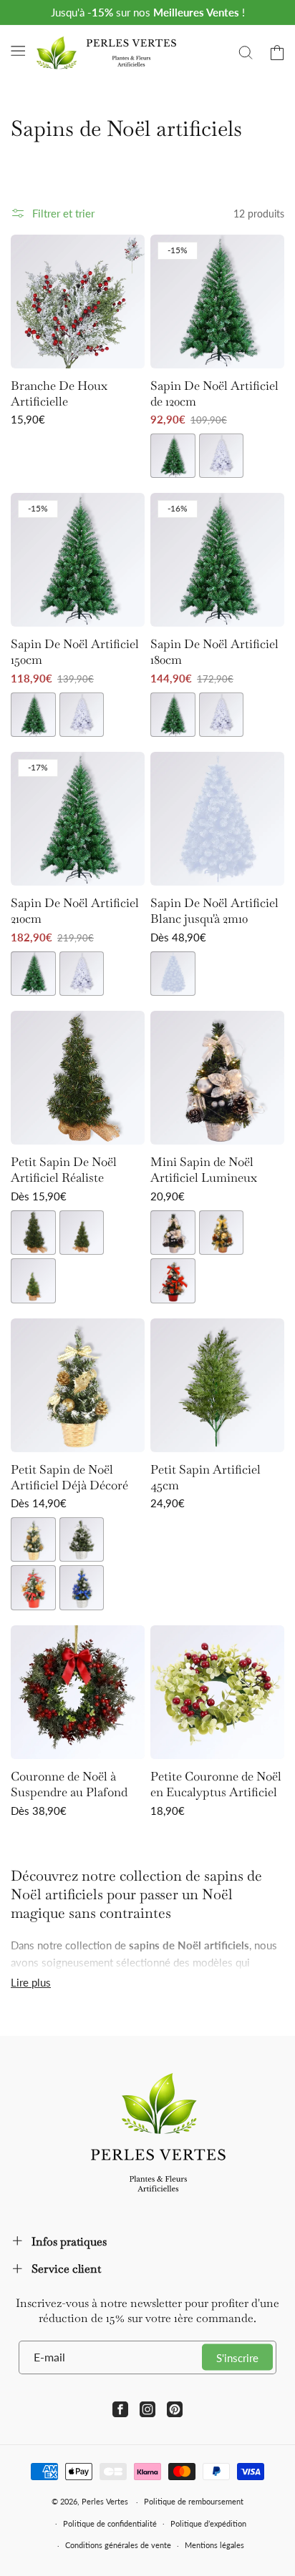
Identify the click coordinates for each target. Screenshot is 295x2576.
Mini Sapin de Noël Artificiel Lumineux (204, 1170)
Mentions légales (214, 2545)
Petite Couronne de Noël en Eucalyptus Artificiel (216, 1784)
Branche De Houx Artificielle (59, 393)
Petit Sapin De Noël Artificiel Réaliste (64, 1170)
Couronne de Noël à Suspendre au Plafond (69, 1784)
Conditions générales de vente (118, 2545)
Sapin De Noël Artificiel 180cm (214, 652)
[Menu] (18, 51)
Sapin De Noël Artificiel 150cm (75, 652)
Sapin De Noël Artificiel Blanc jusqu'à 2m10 (214, 911)
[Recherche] (246, 53)
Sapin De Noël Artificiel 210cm (75, 911)
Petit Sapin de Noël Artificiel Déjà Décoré (69, 1477)
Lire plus (31, 1982)
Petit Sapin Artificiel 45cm (205, 1477)
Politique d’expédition (208, 2523)
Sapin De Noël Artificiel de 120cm (214, 393)
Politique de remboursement (194, 2501)
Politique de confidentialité (110, 2523)
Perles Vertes (105, 2501)
